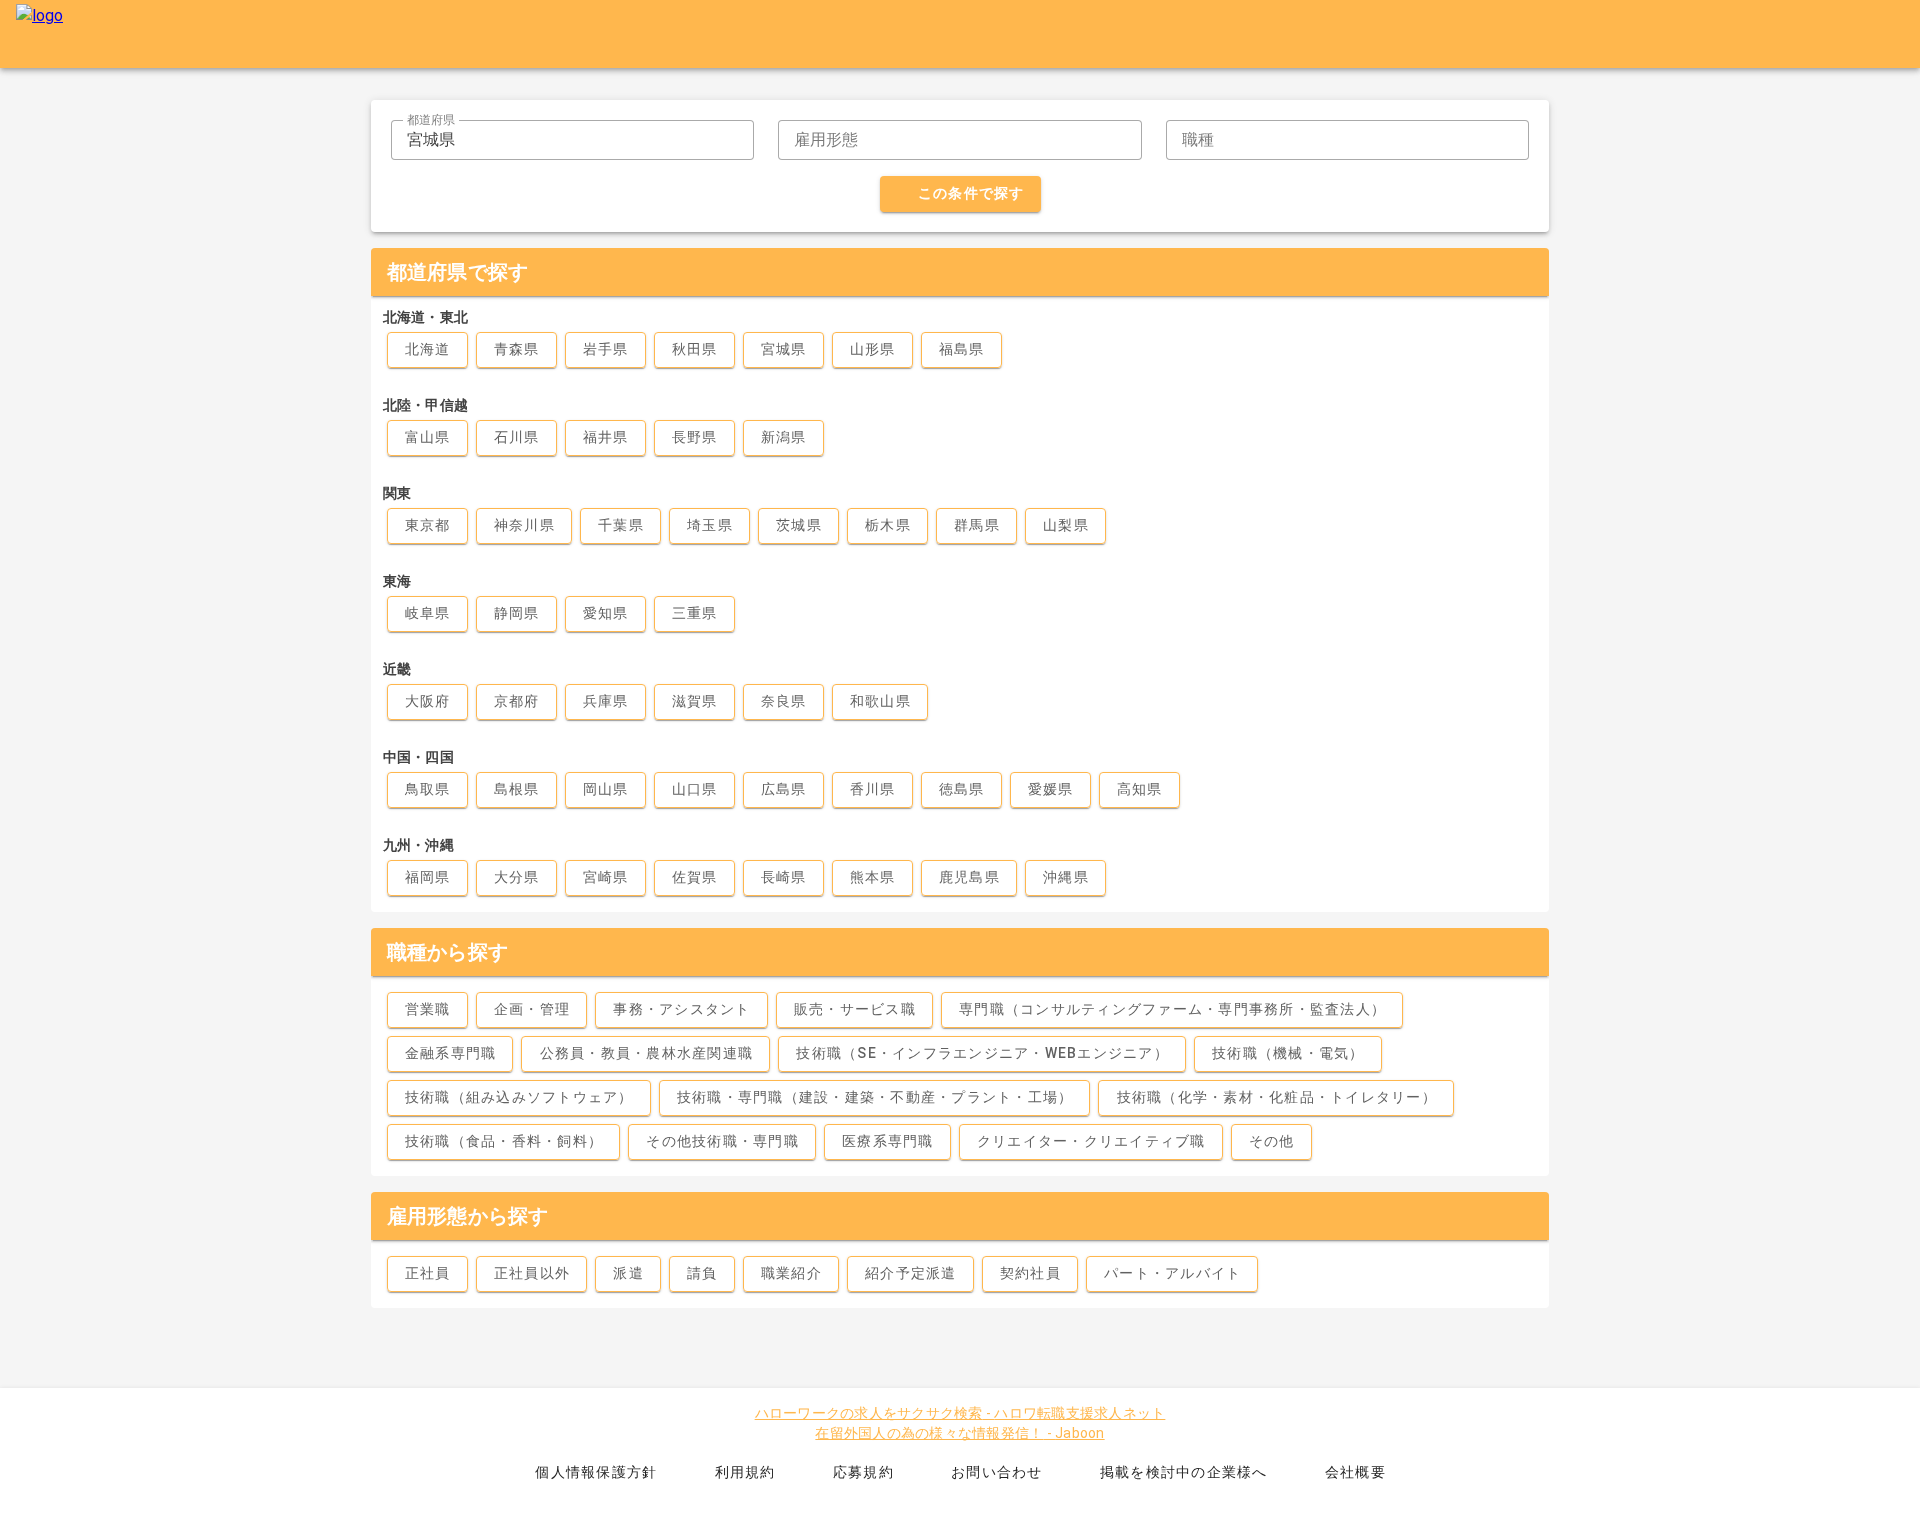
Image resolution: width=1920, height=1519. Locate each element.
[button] (698, 140)
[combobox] (573, 140)
